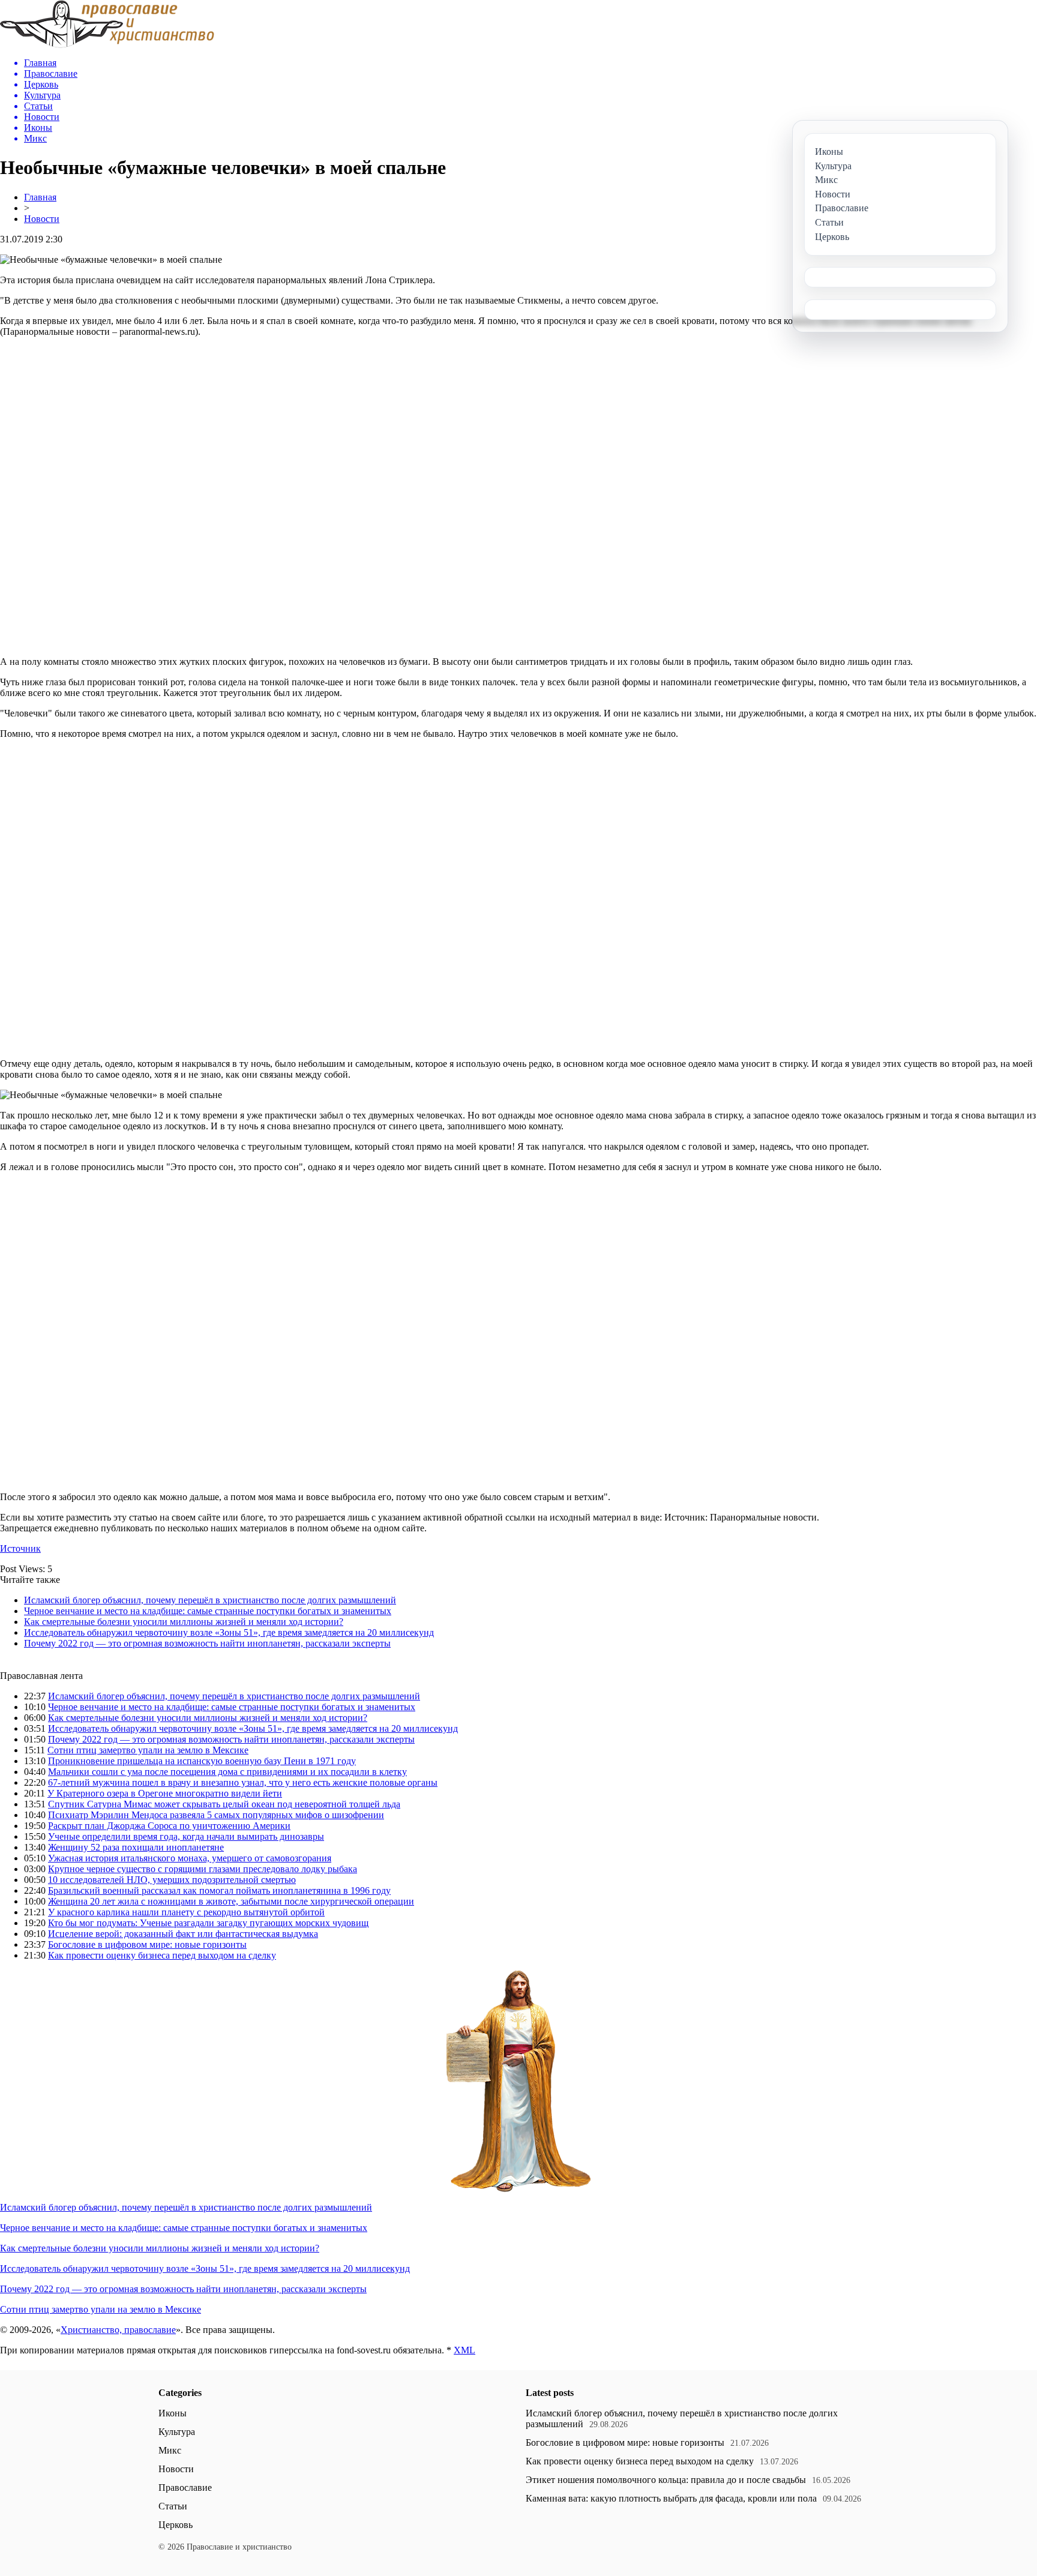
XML (464, 2350)
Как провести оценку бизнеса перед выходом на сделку (162, 1955)
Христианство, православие (118, 2330)
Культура (177, 2432)
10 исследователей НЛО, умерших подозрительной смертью (172, 1880)
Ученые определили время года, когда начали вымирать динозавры (186, 1836)
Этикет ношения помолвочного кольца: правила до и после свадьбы (666, 2480)
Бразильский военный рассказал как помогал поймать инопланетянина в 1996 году (219, 1890)
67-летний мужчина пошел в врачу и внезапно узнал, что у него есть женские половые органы (243, 1782)
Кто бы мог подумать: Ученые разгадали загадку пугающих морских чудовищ (208, 1923)
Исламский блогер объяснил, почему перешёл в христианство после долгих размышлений (210, 1600)
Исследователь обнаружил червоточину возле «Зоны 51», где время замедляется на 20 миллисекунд (229, 1632)
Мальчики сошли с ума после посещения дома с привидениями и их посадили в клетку (227, 1772)
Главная (40, 197)
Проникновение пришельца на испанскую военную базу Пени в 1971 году (202, 1761)
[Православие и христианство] (107, 45)
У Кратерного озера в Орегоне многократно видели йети (165, 1793)
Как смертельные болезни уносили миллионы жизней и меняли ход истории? (184, 1622)
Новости (42, 219)
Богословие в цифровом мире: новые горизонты (147, 1944)
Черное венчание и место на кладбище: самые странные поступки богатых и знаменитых (208, 1611)
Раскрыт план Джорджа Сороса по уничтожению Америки (169, 1826)
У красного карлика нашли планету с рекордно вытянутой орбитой (186, 1912)
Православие (185, 2487)
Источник (20, 1548)
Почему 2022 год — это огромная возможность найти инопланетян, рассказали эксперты (207, 1643)
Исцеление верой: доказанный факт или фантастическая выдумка (183, 1934)
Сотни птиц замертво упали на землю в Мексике (148, 1750)
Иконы (173, 2413)
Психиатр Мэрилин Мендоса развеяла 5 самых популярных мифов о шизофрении (216, 1815)
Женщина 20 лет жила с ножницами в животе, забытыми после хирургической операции (231, 1901)
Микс (170, 2450)
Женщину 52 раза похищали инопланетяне (136, 1847)
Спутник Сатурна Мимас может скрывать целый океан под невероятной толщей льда (224, 1804)
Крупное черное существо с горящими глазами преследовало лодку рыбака (203, 1869)
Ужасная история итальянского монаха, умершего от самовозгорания (190, 1858)
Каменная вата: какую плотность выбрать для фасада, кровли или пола (671, 2498)
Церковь (176, 2525)
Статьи (173, 2506)
